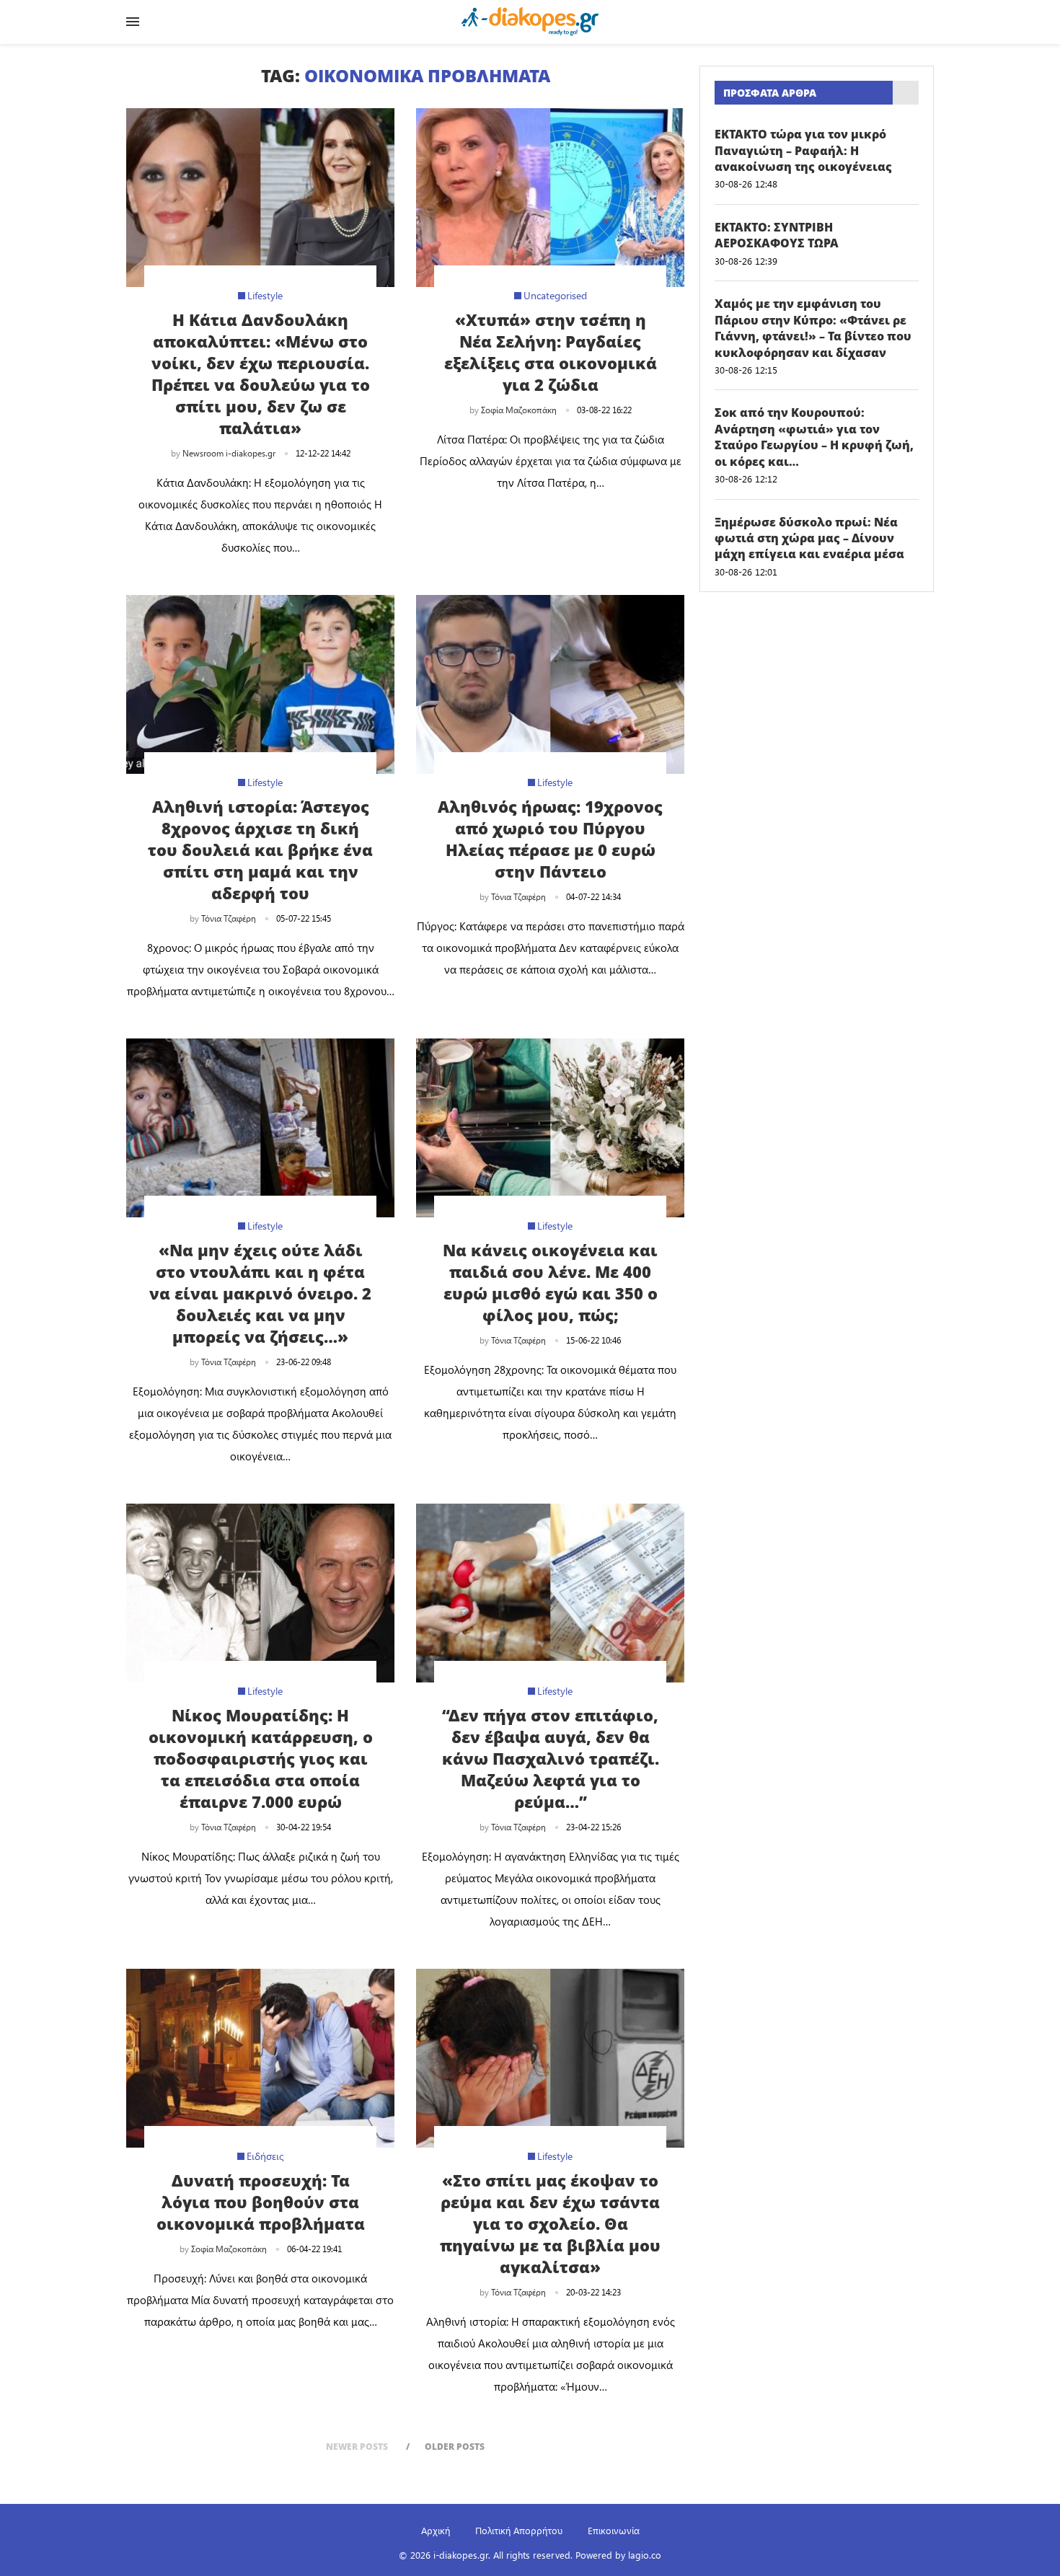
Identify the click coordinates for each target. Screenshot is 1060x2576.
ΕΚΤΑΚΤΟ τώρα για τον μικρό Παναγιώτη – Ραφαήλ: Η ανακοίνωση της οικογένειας (803, 150)
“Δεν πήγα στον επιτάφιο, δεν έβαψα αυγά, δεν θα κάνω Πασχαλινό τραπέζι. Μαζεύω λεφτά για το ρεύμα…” (551, 1758)
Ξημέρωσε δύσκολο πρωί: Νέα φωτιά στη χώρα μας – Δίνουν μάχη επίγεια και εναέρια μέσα (809, 538)
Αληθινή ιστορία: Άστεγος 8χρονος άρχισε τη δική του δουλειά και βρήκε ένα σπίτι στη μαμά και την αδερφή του (260, 850)
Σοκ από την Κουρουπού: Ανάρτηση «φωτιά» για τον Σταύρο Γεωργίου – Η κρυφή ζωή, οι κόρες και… (814, 437)
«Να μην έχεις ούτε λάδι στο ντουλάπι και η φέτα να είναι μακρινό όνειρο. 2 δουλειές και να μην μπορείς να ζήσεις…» (260, 1293)
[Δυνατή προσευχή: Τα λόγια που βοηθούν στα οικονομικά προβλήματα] (260, 2058)
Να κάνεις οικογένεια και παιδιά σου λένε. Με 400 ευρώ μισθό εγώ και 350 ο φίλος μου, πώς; (550, 1282)
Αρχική (436, 2530)
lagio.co (645, 2555)
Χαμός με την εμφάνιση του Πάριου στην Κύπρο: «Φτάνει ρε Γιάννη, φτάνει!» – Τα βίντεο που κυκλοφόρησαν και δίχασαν (813, 328)
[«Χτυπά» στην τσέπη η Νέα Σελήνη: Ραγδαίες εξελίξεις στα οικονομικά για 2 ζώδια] (550, 198)
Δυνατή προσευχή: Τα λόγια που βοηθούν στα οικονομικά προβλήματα (261, 2202)
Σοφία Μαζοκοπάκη (519, 410)
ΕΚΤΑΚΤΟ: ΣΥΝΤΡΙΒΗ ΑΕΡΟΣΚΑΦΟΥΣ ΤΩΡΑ (777, 235)
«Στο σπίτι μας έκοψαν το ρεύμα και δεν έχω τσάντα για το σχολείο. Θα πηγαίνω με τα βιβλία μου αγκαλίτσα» (550, 2223)
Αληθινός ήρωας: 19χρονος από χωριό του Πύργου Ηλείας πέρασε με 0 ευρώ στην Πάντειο (550, 839)
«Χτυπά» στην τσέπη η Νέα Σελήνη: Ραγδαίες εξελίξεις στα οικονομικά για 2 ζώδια (551, 352)
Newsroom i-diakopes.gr (229, 453)
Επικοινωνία (614, 2530)
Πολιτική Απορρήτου (519, 2530)
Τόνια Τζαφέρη (229, 918)
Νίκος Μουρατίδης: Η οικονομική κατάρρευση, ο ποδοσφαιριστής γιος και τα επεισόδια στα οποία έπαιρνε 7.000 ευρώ (261, 1758)
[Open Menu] (133, 22)
